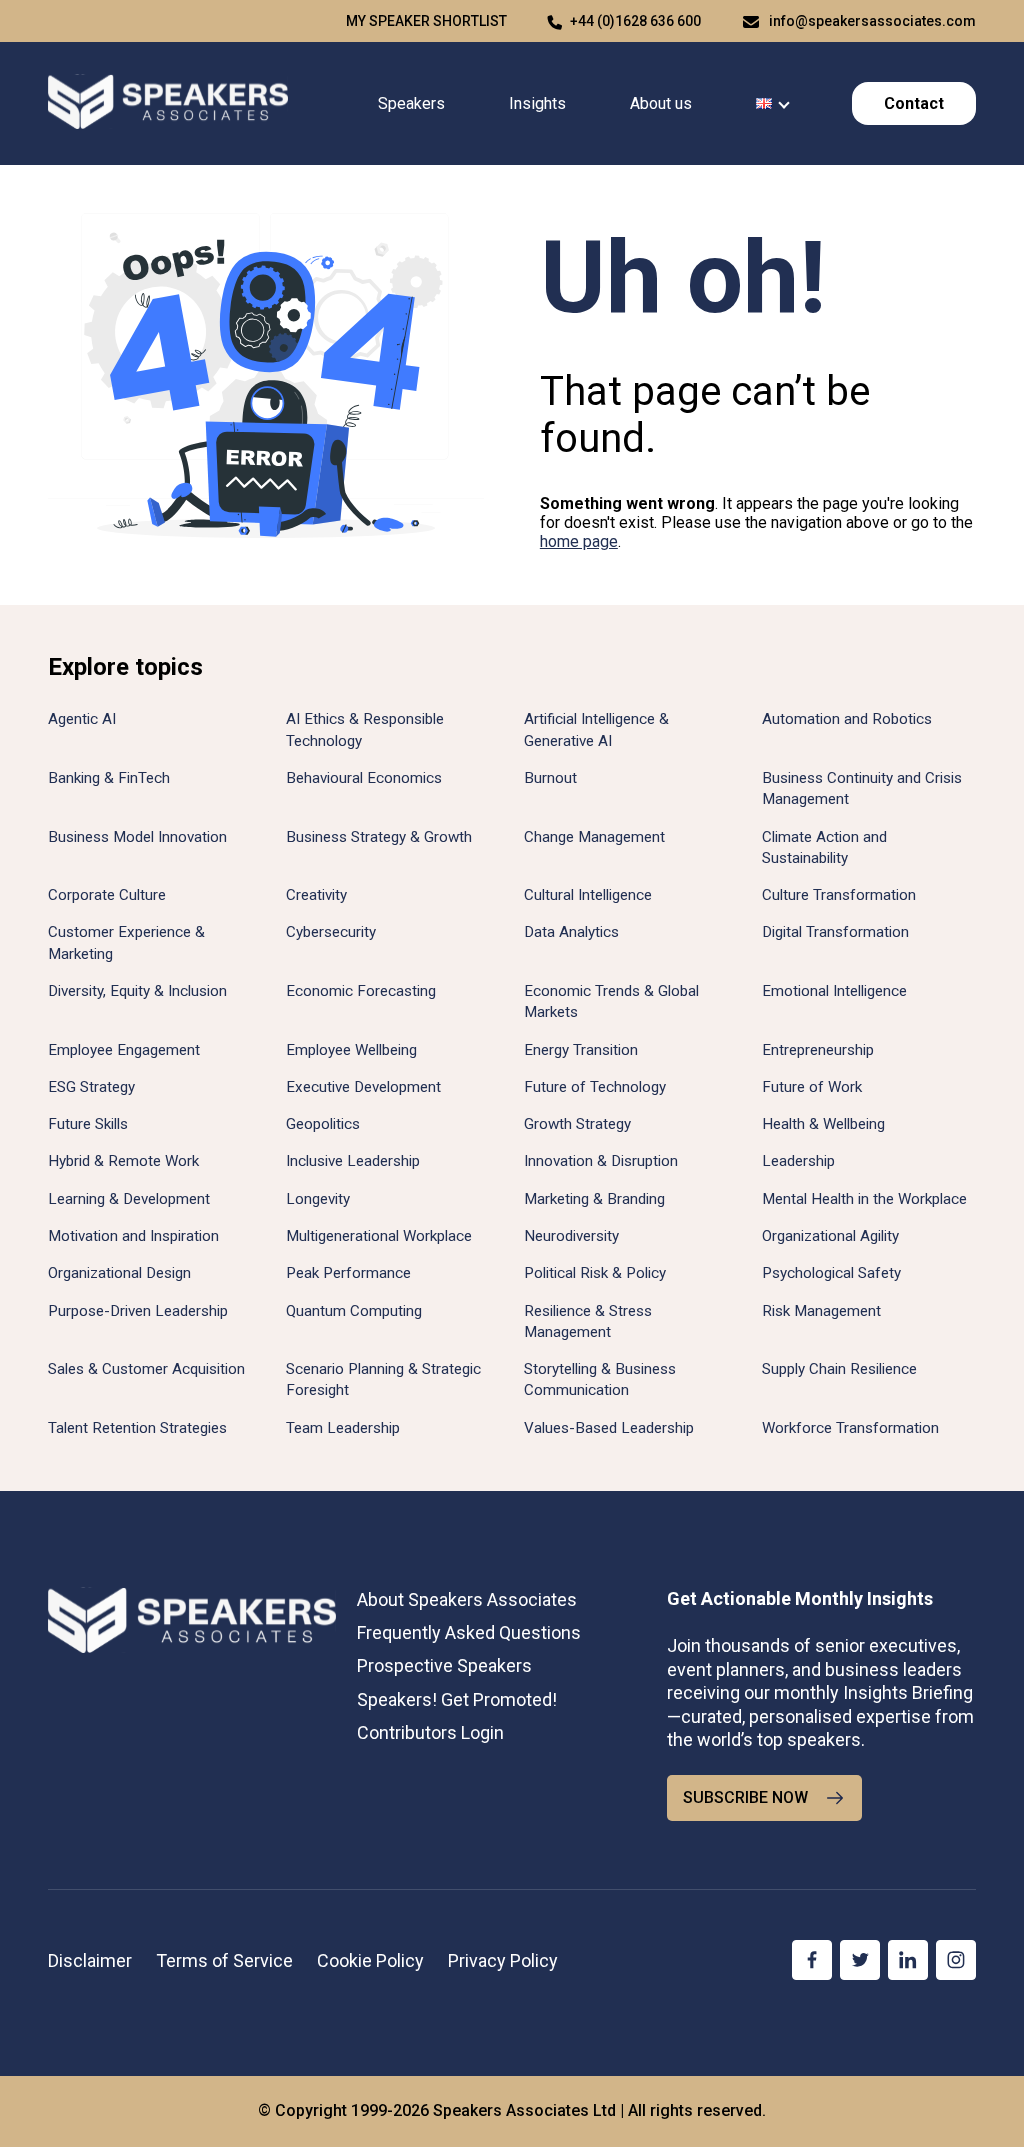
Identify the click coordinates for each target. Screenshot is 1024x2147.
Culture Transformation (839, 895)
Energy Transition (581, 1050)
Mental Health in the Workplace (864, 1199)
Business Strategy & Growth (379, 837)
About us (661, 103)
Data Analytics (571, 932)
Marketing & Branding (594, 1199)
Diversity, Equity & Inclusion (137, 991)
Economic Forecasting (361, 991)
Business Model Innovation (137, 837)
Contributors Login (430, 1732)
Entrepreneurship (818, 1050)
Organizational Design (119, 1273)
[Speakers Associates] (168, 103)
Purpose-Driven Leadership (138, 1311)
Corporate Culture (107, 895)
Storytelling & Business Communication (600, 1379)
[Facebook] (812, 1960)
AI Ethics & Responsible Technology (365, 729)
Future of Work (812, 1087)
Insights (537, 103)
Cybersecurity (331, 932)
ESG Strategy (91, 1087)
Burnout (550, 778)
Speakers (411, 103)
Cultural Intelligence (588, 895)
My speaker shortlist (426, 21)
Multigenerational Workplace (379, 1236)
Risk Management (821, 1311)
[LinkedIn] (908, 1960)
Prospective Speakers (444, 1665)
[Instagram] (956, 1960)
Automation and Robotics (847, 719)
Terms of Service (224, 1960)
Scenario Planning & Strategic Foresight (383, 1379)
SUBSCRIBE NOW (745, 1797)
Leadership (798, 1161)
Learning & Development (129, 1199)
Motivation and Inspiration (133, 1236)
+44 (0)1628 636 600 (635, 21)
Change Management (594, 837)
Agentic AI (82, 719)
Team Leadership (343, 1428)
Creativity (316, 895)
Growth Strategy (577, 1124)
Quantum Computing (354, 1311)
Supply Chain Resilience (839, 1369)
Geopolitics (323, 1124)
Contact (914, 103)
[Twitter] (860, 1960)
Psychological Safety (831, 1273)
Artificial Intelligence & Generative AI (596, 729)
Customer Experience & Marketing (126, 942)
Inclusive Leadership (353, 1161)
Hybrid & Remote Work (123, 1161)
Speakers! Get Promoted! (457, 1699)
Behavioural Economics (364, 778)
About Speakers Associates (467, 1599)
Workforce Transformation (850, 1428)
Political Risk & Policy (595, 1273)
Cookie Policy (370, 1960)
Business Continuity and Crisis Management (862, 788)
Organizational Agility (830, 1236)
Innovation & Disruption (601, 1161)
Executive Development (363, 1087)
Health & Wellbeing (823, 1124)
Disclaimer (90, 1960)
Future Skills (88, 1124)
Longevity (318, 1199)
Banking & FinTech (109, 778)
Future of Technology (595, 1087)
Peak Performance (348, 1273)
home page (579, 541)
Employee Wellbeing (351, 1050)
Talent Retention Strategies (137, 1428)
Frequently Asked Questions (469, 1632)
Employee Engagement (124, 1050)
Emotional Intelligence (834, 991)
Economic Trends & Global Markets (611, 1001)
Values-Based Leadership (609, 1428)
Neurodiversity (571, 1236)
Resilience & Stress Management (588, 1321)
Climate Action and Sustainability (824, 847)
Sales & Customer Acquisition (146, 1369)
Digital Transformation (835, 932)
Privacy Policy (503, 1960)
